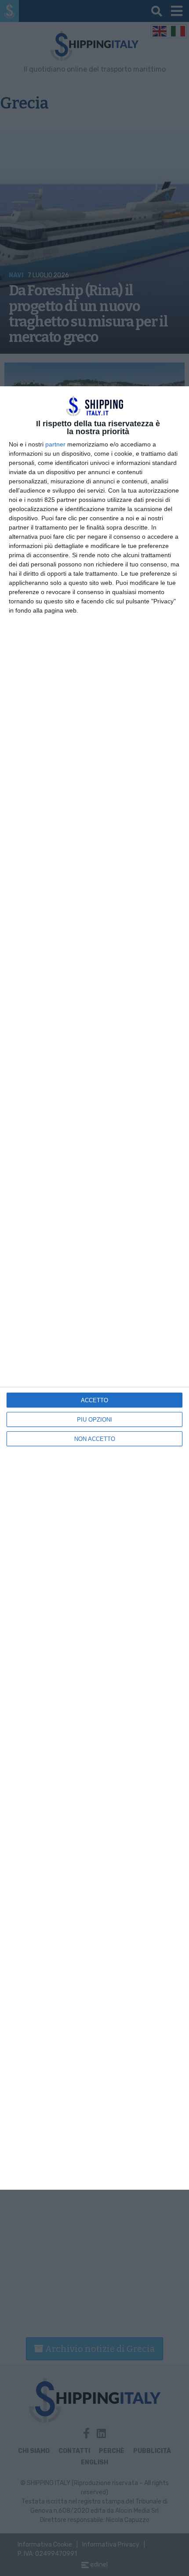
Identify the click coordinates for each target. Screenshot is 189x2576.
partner (55, 444)
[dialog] (94, 1288)
